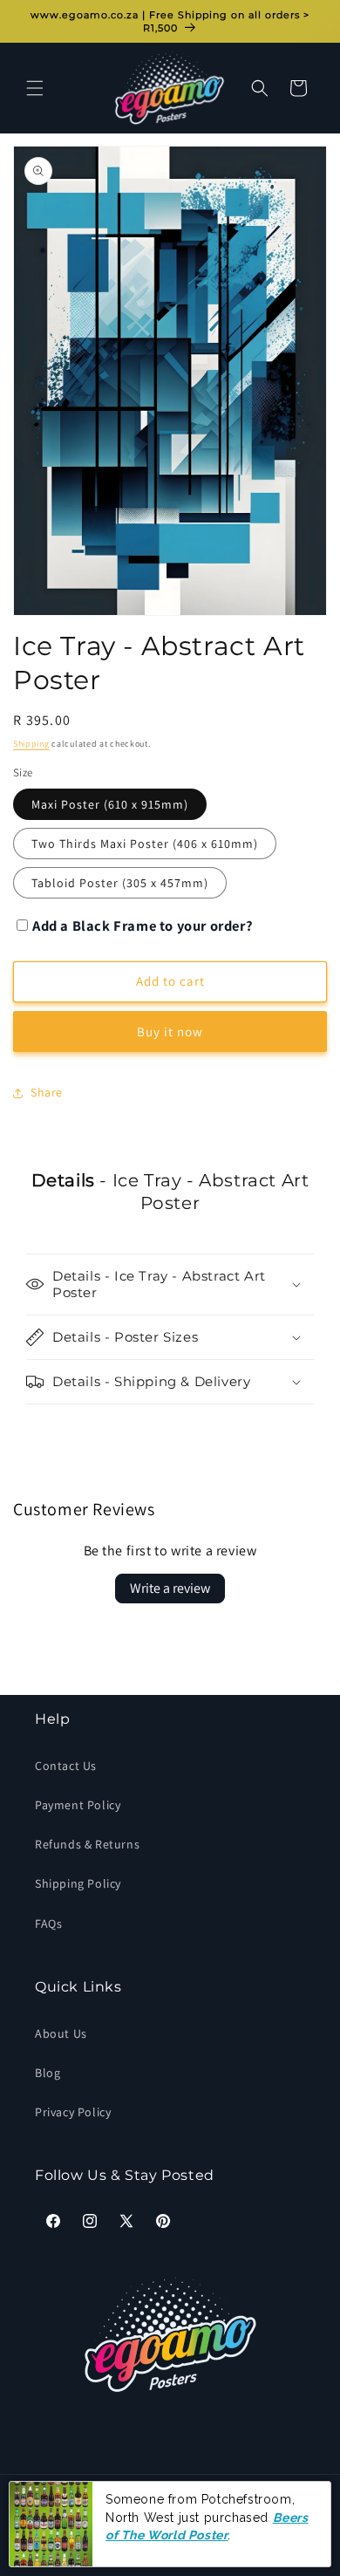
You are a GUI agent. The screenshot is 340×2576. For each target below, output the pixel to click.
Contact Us (66, 1766)
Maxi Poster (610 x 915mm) (110, 804)
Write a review (170, 1588)
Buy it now (170, 1032)
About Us (61, 2033)
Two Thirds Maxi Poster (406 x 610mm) (145, 844)
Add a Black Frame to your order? (143, 926)
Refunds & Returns (87, 1844)
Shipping (31, 744)
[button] (35, 88)
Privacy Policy (73, 2112)
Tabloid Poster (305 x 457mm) (120, 883)
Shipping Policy (78, 1883)
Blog (48, 2073)
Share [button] (47, 1092)
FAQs (48, 1923)
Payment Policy (78, 1805)
